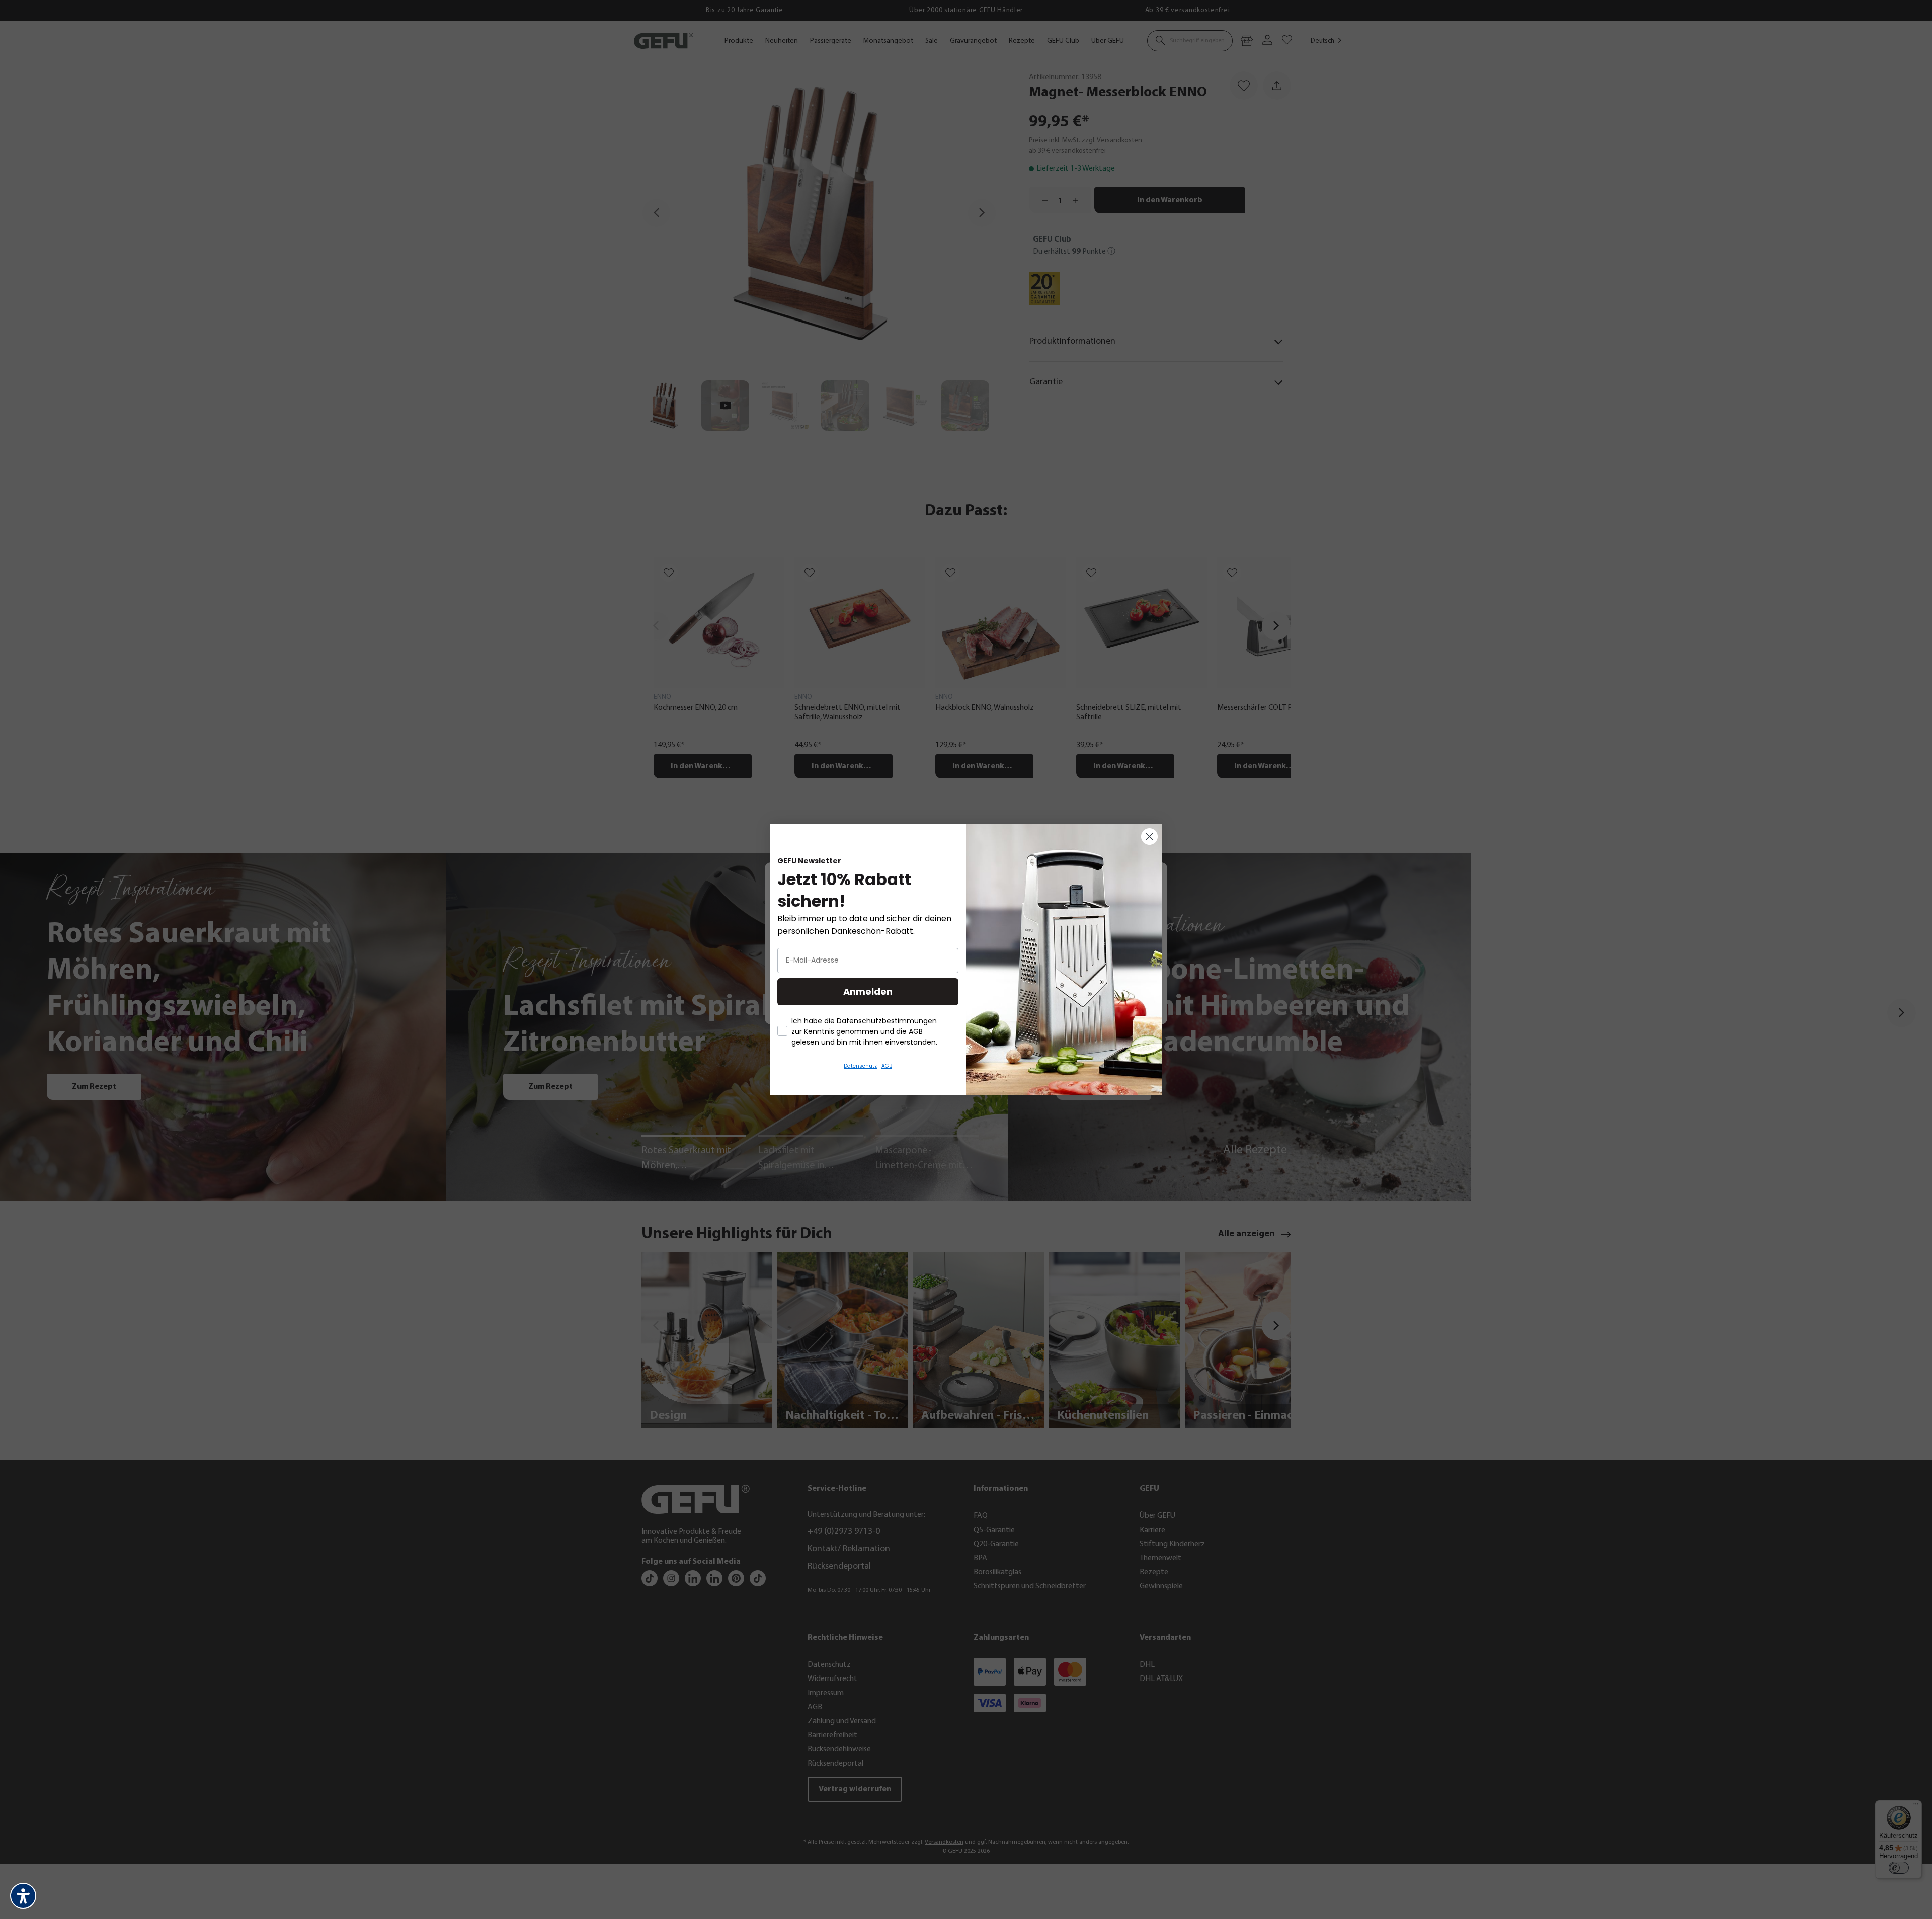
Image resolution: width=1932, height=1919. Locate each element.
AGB (887, 1066)
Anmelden (868, 991)
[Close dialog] (1149, 836)
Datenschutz (860, 1066)
